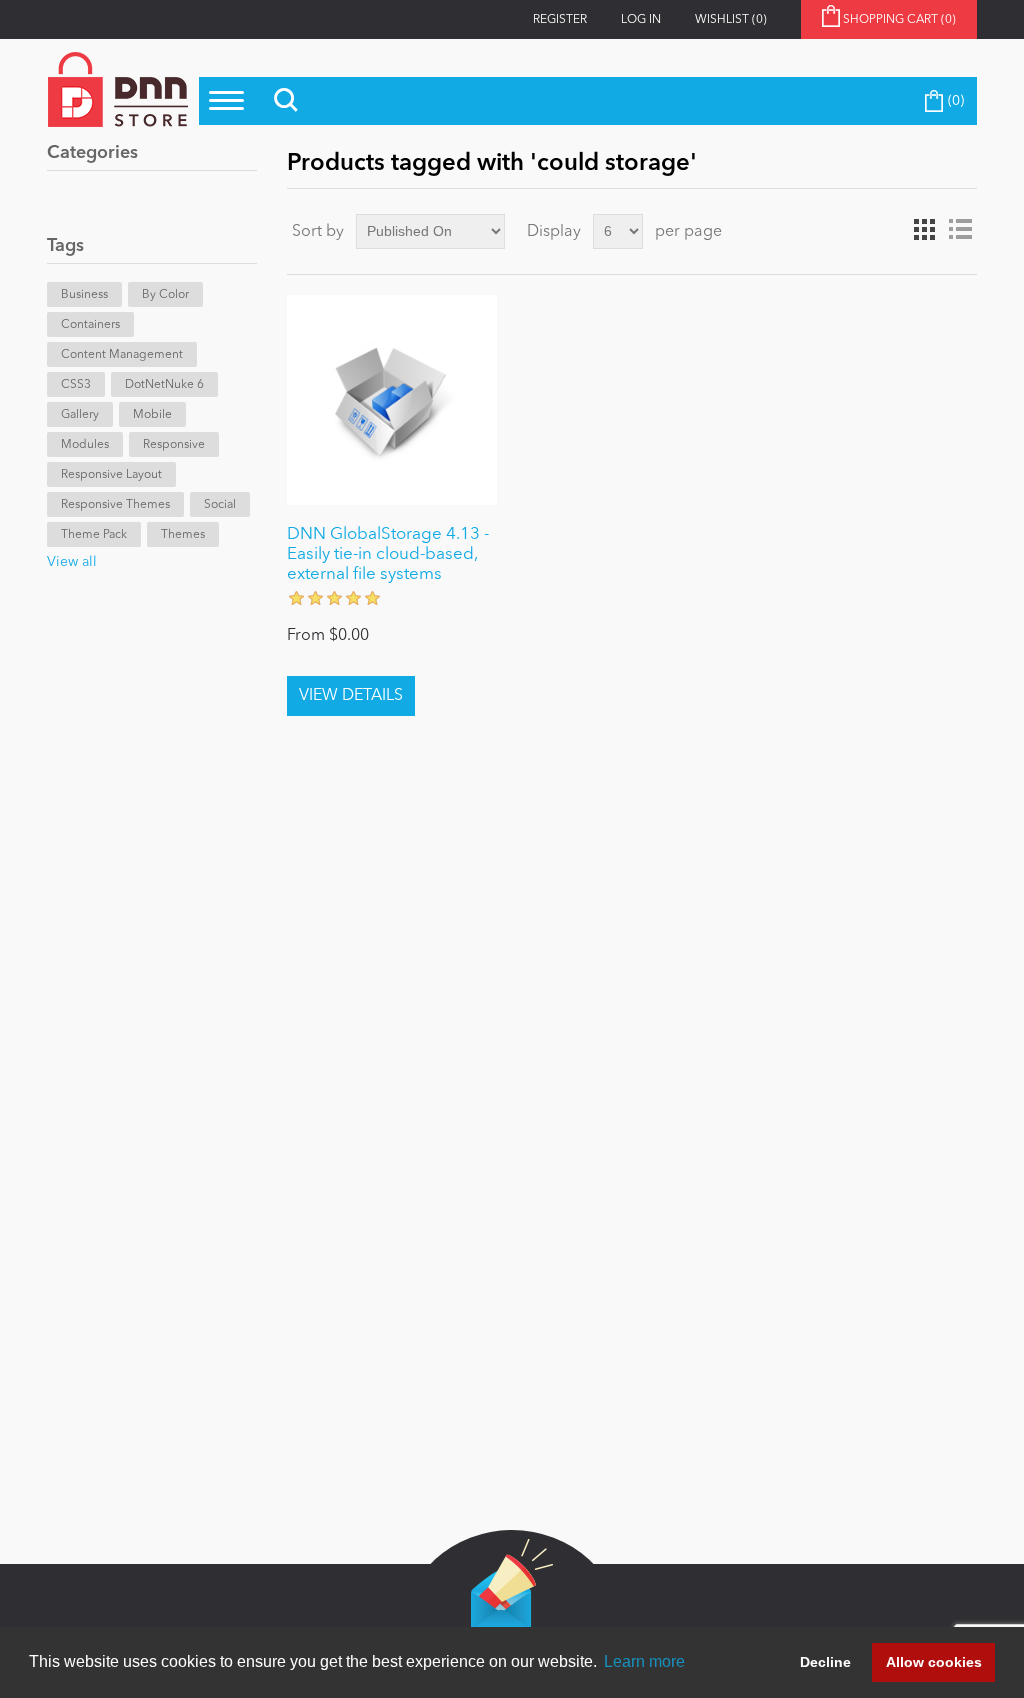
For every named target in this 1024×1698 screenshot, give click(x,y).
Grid (924, 230)
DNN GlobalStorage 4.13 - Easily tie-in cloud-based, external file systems (388, 555)
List (960, 230)
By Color (165, 295)
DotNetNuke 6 (164, 385)
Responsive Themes (115, 505)
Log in (641, 20)
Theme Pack (94, 535)
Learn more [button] (644, 1661)
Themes (183, 535)
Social (220, 505)
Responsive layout (111, 475)
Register (560, 20)
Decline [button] (825, 1662)
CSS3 (76, 385)
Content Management (122, 355)
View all (72, 562)
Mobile (152, 415)
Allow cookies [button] (934, 1662)
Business (84, 295)
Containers (90, 325)
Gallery (80, 415)
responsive (174, 445)
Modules (85, 445)
